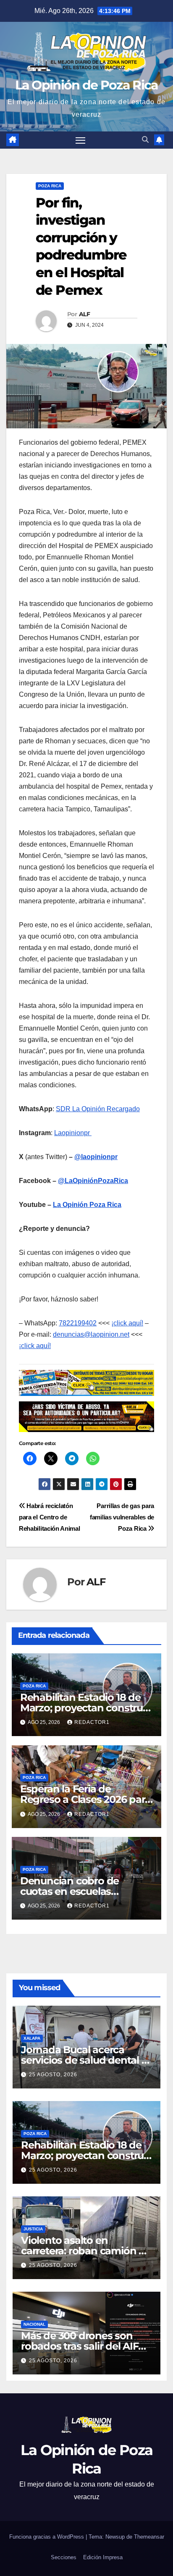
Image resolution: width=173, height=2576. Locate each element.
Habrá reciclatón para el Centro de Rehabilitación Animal (50, 1517)
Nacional (34, 2324)
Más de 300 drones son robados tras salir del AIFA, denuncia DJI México (84, 2346)
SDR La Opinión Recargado (98, 1109)
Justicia (33, 2229)
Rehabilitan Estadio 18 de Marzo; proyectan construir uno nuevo (85, 1708)
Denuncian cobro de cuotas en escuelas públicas (69, 1891)
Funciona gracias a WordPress (47, 2537)
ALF (84, 314)
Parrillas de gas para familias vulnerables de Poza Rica (122, 1517)
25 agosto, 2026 (53, 2075)
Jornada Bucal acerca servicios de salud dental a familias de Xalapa (84, 2060)
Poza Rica (50, 186)
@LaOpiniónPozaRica (93, 1181)
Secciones (64, 2557)
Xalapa (32, 2038)
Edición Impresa (103, 2557)
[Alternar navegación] (81, 140)
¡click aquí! (127, 1323)
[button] (145, 140)
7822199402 (78, 1323)
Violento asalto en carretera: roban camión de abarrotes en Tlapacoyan (86, 2251)
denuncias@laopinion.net (91, 1334)
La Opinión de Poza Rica (87, 85)
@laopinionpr (96, 1157)
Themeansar (149, 2537)
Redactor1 (92, 1722)
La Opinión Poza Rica (87, 1205)
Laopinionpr (73, 1133)
